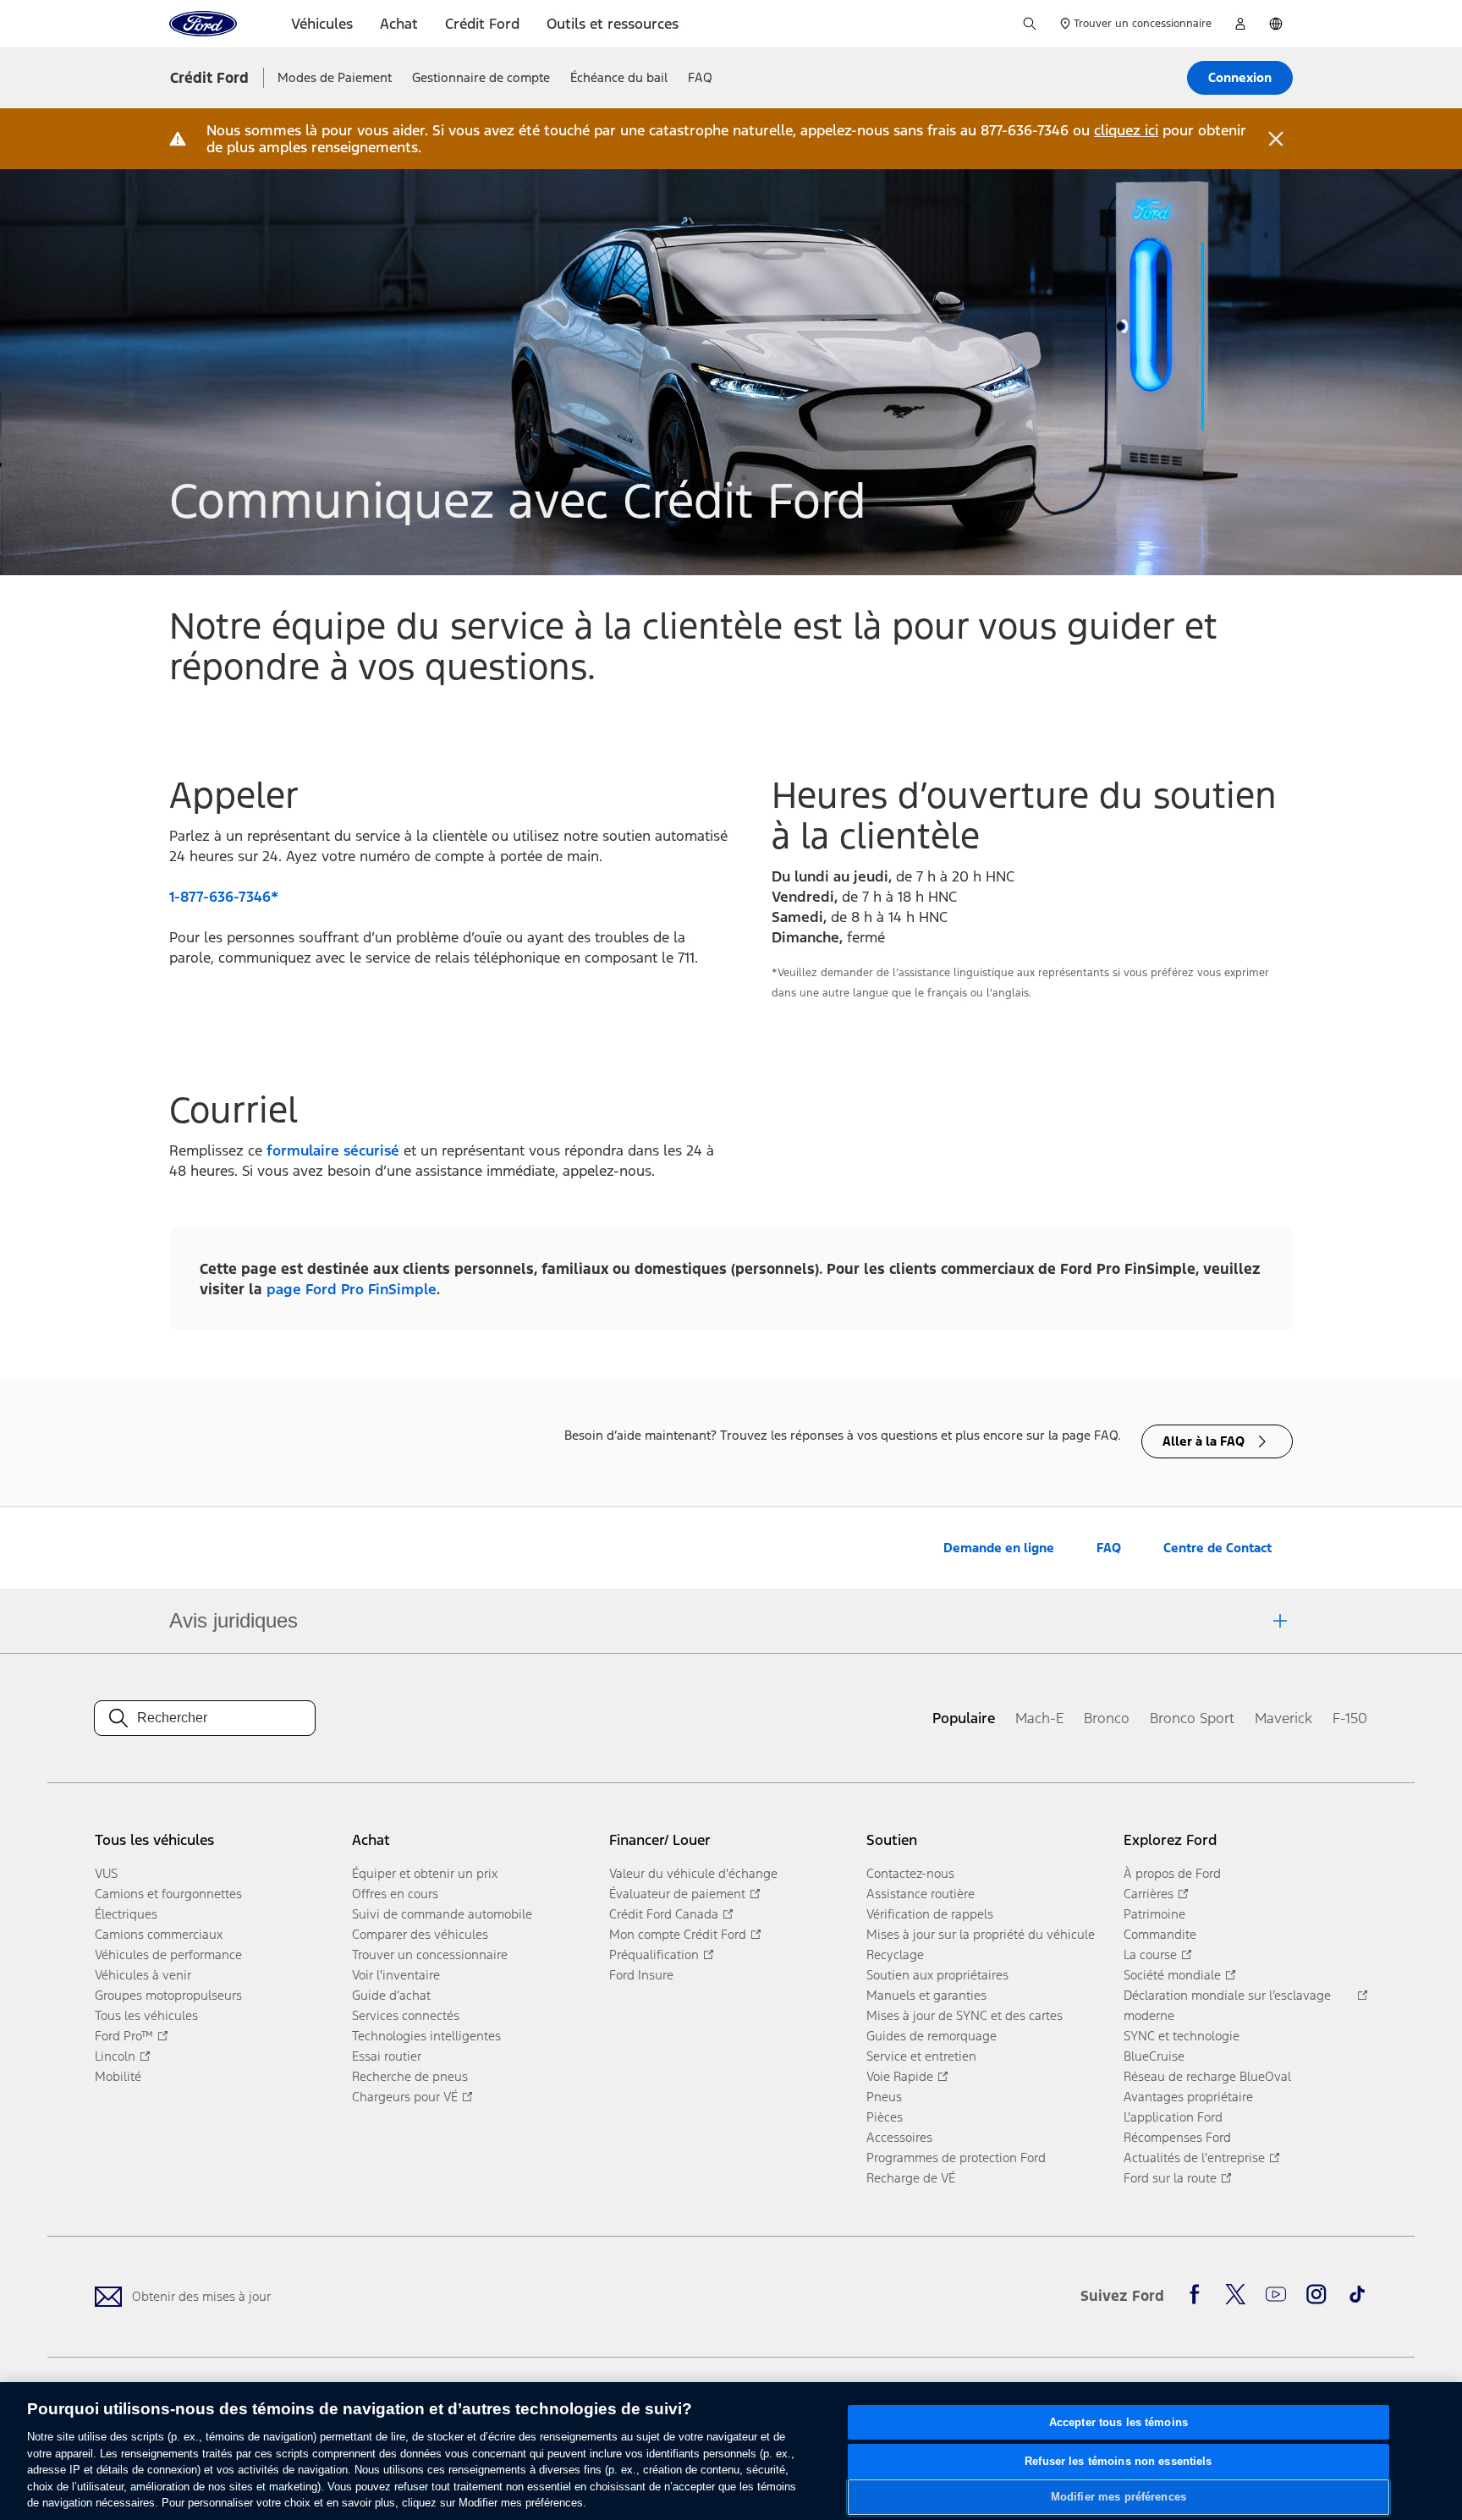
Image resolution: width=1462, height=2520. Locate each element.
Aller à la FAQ (1204, 1441)
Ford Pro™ (124, 2036)
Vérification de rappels (930, 1914)
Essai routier (387, 2056)
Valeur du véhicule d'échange (693, 1873)
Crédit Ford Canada (664, 1914)
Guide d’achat (391, 1995)
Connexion (1240, 77)
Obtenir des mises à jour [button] (201, 2296)
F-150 (1350, 1718)
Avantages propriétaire (1188, 2097)
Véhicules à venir (143, 1975)
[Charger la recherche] (1030, 24)
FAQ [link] (700, 77)
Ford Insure (641, 1975)
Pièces (885, 2117)
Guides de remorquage (932, 2036)
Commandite (1160, 1934)
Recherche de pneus (410, 2076)
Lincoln (115, 2056)
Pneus (884, 2097)
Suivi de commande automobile (442, 1914)
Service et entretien (921, 2056)
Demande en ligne (999, 1548)
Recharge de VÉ (911, 2178)
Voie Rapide (900, 2076)
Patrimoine (1154, 1914)
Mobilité (118, 2076)
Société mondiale (1172, 1975)
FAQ (1109, 1548)
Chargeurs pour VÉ (405, 2097)
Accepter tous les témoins (1118, 2422)
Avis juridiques (234, 1620)
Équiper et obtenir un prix (425, 1873)
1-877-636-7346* (224, 897)
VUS (106, 1873)
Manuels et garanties (926, 1995)
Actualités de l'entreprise (1194, 2158)
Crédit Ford (209, 78)
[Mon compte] (1240, 24)
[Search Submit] (118, 1718)
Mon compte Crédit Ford (678, 1934)
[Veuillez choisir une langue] (1276, 24)
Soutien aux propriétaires (937, 1975)
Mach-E (1039, 1718)
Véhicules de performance (168, 1955)
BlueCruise (1154, 2056)
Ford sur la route (1170, 2178)
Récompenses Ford (1177, 2137)
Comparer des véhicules (420, 1934)
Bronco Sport (1192, 1718)
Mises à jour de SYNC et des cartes (965, 2015)
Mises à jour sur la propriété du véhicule (981, 1934)
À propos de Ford (1172, 1873)
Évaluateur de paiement (677, 1894)
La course (1150, 1955)
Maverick (1283, 1718)
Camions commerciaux (159, 1934)
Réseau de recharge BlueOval (1207, 2076)
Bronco (1107, 1718)
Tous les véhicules (146, 2015)
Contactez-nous (910, 1873)
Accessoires (899, 2137)
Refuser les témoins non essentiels (1118, 2461)
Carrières (1149, 1894)
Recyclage (895, 1955)
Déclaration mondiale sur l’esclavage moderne (1227, 2005)
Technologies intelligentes (426, 2036)
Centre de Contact (1217, 1548)
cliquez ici (1126, 130)
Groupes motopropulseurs (168, 1995)
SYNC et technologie (1182, 2036)
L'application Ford (1173, 2117)
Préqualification (654, 1955)
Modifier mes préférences (1118, 2497)
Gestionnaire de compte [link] (481, 77)
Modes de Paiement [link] (335, 77)
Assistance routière (921, 1894)
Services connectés (406, 2015)
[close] (1276, 139)
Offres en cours (395, 1894)
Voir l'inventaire (396, 1975)
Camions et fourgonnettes (168, 1894)
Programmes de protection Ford (956, 2158)
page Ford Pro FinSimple (352, 1289)
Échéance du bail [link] (619, 77)
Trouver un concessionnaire (430, 1955)
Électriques (126, 1914)
